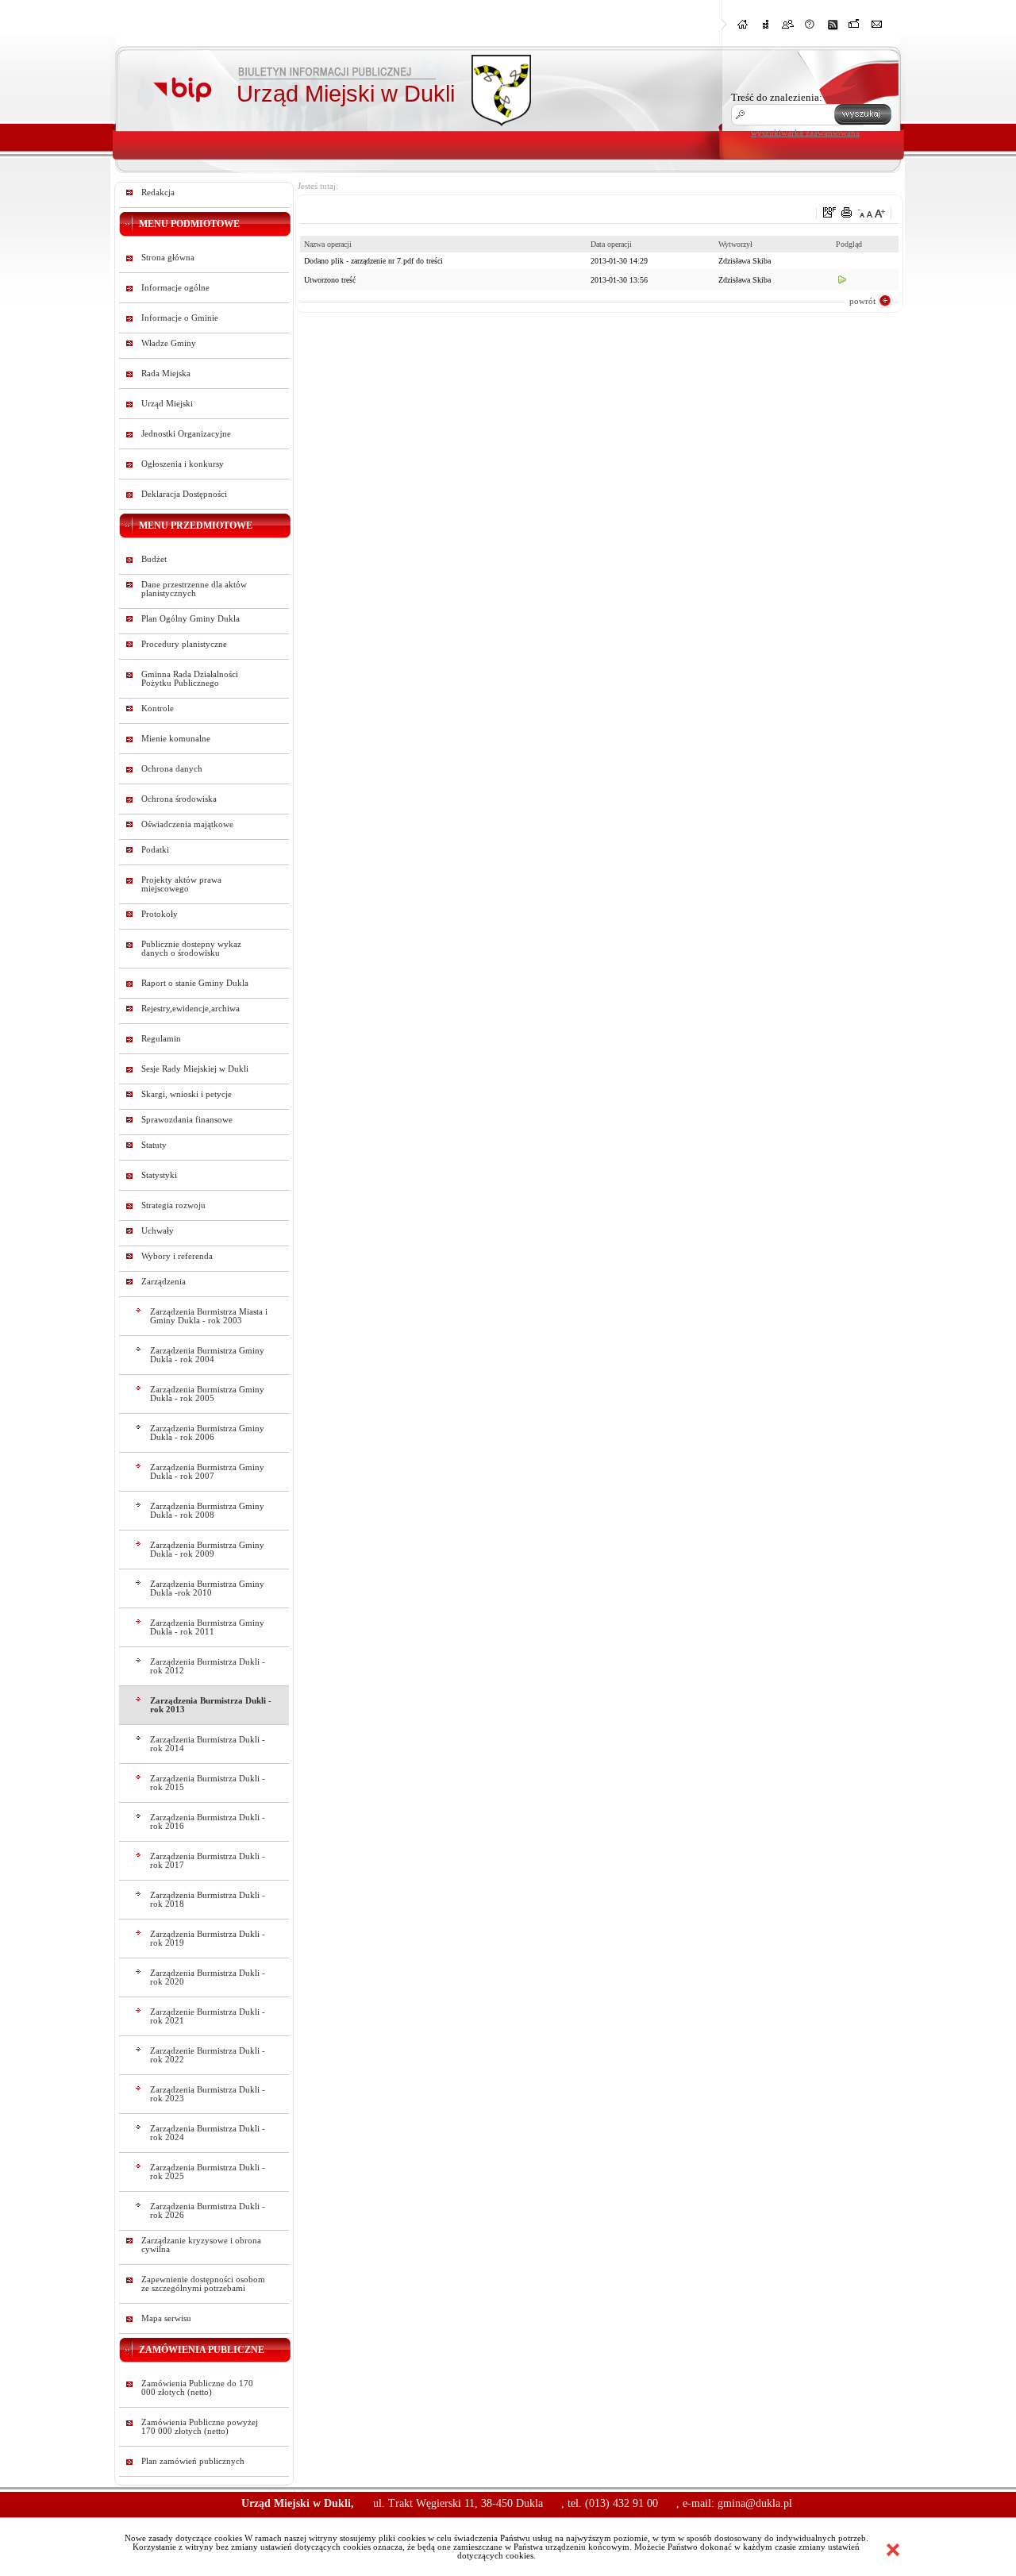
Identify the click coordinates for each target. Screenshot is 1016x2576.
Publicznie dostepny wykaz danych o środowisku (191, 949)
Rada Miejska (166, 374)
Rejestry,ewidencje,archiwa (190, 1009)
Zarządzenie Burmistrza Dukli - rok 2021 (208, 2016)
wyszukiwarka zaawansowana (805, 133)
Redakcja (158, 193)
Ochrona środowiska (179, 799)
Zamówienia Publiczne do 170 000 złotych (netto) (197, 2388)
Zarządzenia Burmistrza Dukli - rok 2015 (208, 1783)
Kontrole (158, 708)
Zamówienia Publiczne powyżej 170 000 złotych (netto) (200, 2427)
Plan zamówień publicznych (193, 2461)
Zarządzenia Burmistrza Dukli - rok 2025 (208, 2172)
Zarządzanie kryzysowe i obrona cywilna (201, 2245)
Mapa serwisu (166, 2318)
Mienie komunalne (176, 739)
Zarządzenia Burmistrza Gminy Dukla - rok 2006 (207, 1433)
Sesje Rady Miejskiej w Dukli (195, 1069)
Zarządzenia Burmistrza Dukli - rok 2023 (208, 2094)
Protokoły (160, 914)
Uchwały (158, 1231)
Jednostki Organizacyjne (186, 434)
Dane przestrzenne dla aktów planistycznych (194, 589)
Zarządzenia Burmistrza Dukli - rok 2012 (208, 1666)
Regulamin (161, 1039)
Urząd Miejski (167, 404)
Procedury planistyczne (184, 644)
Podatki (155, 850)
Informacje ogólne (175, 288)
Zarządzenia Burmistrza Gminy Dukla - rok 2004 (207, 1355)
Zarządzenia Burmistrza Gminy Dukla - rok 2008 (207, 1511)
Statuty (154, 1145)
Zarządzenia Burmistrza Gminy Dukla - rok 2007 (207, 1472)
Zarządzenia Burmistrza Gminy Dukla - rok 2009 (207, 1550)
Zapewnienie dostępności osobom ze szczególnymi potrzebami (203, 2284)
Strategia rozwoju (173, 1205)
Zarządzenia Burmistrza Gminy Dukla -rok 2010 (207, 1588)
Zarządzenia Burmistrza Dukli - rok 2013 (211, 1705)
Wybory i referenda (177, 1256)
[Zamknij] (893, 2550)
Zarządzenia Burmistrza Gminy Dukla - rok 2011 (207, 1627)
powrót (862, 301)
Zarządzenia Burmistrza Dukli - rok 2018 (208, 1900)
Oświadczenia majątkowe (187, 824)
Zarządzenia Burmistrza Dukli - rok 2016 (208, 1822)
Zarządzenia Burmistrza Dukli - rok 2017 (208, 1861)
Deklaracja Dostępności (184, 494)
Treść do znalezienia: (777, 97)
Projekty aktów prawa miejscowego (181, 884)
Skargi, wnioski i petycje (187, 1094)
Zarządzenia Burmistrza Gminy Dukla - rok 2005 (207, 1394)
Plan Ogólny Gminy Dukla (190, 619)
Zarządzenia (164, 1282)
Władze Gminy (169, 343)
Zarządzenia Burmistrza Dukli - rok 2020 (208, 1977)
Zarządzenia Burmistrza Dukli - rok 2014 (208, 1744)
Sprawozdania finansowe (187, 1120)
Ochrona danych (172, 769)
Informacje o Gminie (180, 318)
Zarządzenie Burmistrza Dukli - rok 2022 (208, 2055)
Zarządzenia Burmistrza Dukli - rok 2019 (208, 1939)
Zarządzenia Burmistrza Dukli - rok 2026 (208, 2211)
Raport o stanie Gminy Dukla (195, 983)
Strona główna (168, 258)
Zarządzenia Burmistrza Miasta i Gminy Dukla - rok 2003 (209, 1316)
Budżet (154, 559)
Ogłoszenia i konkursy (183, 464)
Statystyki (159, 1175)
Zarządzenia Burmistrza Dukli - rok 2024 (208, 2133)
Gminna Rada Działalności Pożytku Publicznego (190, 679)
